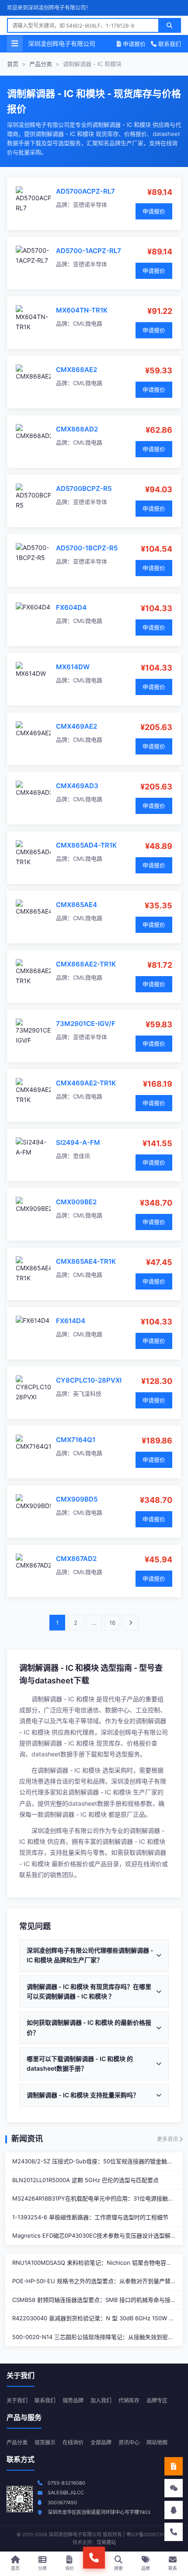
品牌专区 (157, 2400)
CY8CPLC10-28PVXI (89, 1380)
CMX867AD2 (76, 1559)
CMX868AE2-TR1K (86, 964)
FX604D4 (71, 607)
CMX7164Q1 (76, 1440)
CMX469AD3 (77, 786)
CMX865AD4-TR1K (86, 845)
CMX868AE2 (77, 370)
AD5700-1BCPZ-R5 (87, 548)
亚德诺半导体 (90, 205)
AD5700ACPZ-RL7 (85, 191)
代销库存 (129, 2400)
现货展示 (45, 2442)
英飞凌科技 (87, 1394)
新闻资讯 (27, 2139)
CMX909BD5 (77, 1499)
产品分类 (41, 64)
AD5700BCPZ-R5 (84, 488)
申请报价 (133, 44)
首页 (13, 64)
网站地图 (157, 2442)
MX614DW (73, 667)
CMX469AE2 (77, 726)
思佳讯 (82, 1156)
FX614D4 (71, 1321)
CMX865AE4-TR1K (86, 1261)
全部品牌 (101, 2442)
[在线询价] (174, 2466)
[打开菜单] (15, 44)
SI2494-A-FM (78, 1142)
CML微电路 (88, 323)
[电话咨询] (174, 2532)
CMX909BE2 (76, 1202)
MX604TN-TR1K (82, 310)
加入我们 (101, 2400)
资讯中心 (129, 2442)
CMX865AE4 (77, 905)
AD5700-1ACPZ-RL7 (89, 251)
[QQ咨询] (174, 2510)
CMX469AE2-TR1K (86, 1083)
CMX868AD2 (77, 429)
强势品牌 (73, 2400)
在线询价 (73, 2442)
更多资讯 (168, 2139)
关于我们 (17, 2400)
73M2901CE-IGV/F (86, 1024)
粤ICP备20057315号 (149, 2534)
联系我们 (169, 44)
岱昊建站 (106, 2542)
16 (112, 1623)
